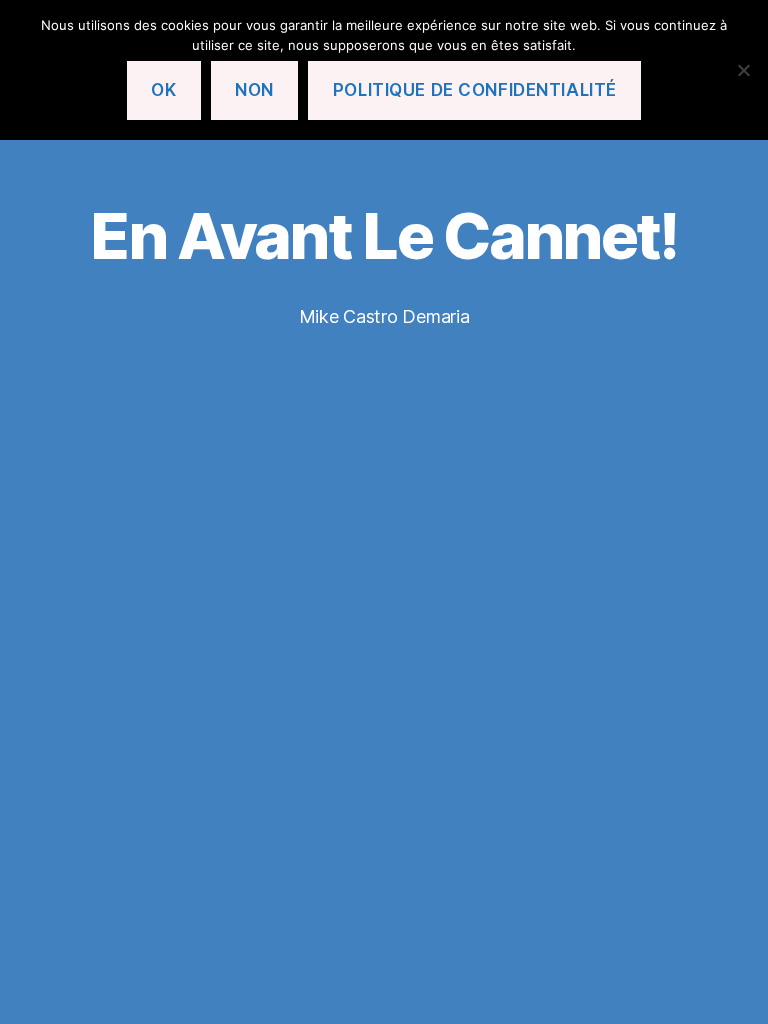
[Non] (743, 70)
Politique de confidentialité (475, 90)
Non (254, 90)
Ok (163, 90)
